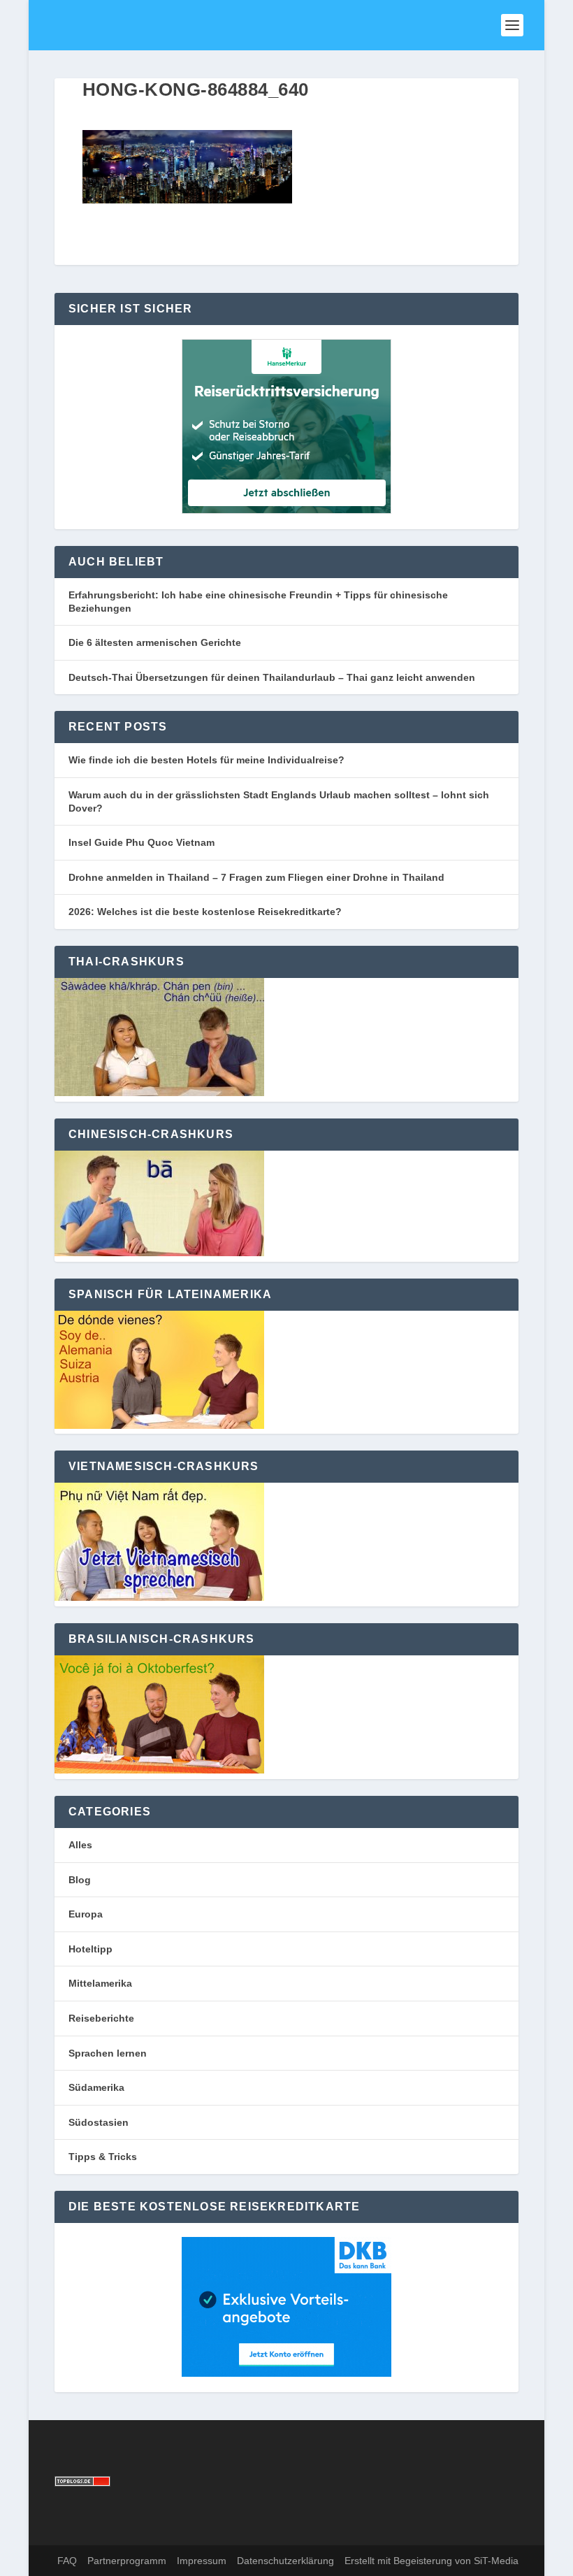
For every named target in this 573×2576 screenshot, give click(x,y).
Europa (86, 1914)
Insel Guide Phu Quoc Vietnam (142, 842)
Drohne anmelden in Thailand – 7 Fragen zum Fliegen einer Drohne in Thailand (256, 877)
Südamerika (96, 2087)
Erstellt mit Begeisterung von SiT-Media (431, 2561)
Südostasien (99, 2122)
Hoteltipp (90, 1949)
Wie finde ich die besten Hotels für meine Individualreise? (206, 760)
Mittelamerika (100, 1983)
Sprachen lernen (108, 2053)
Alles (80, 1845)
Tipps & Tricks (103, 2157)
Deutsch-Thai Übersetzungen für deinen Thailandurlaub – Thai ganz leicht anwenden (272, 677)
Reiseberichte (101, 2018)
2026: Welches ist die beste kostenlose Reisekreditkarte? (205, 912)
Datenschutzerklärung (285, 2561)
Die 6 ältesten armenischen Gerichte (155, 642)
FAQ (67, 2561)
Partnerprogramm (127, 2561)
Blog (80, 1880)
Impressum (202, 2561)
